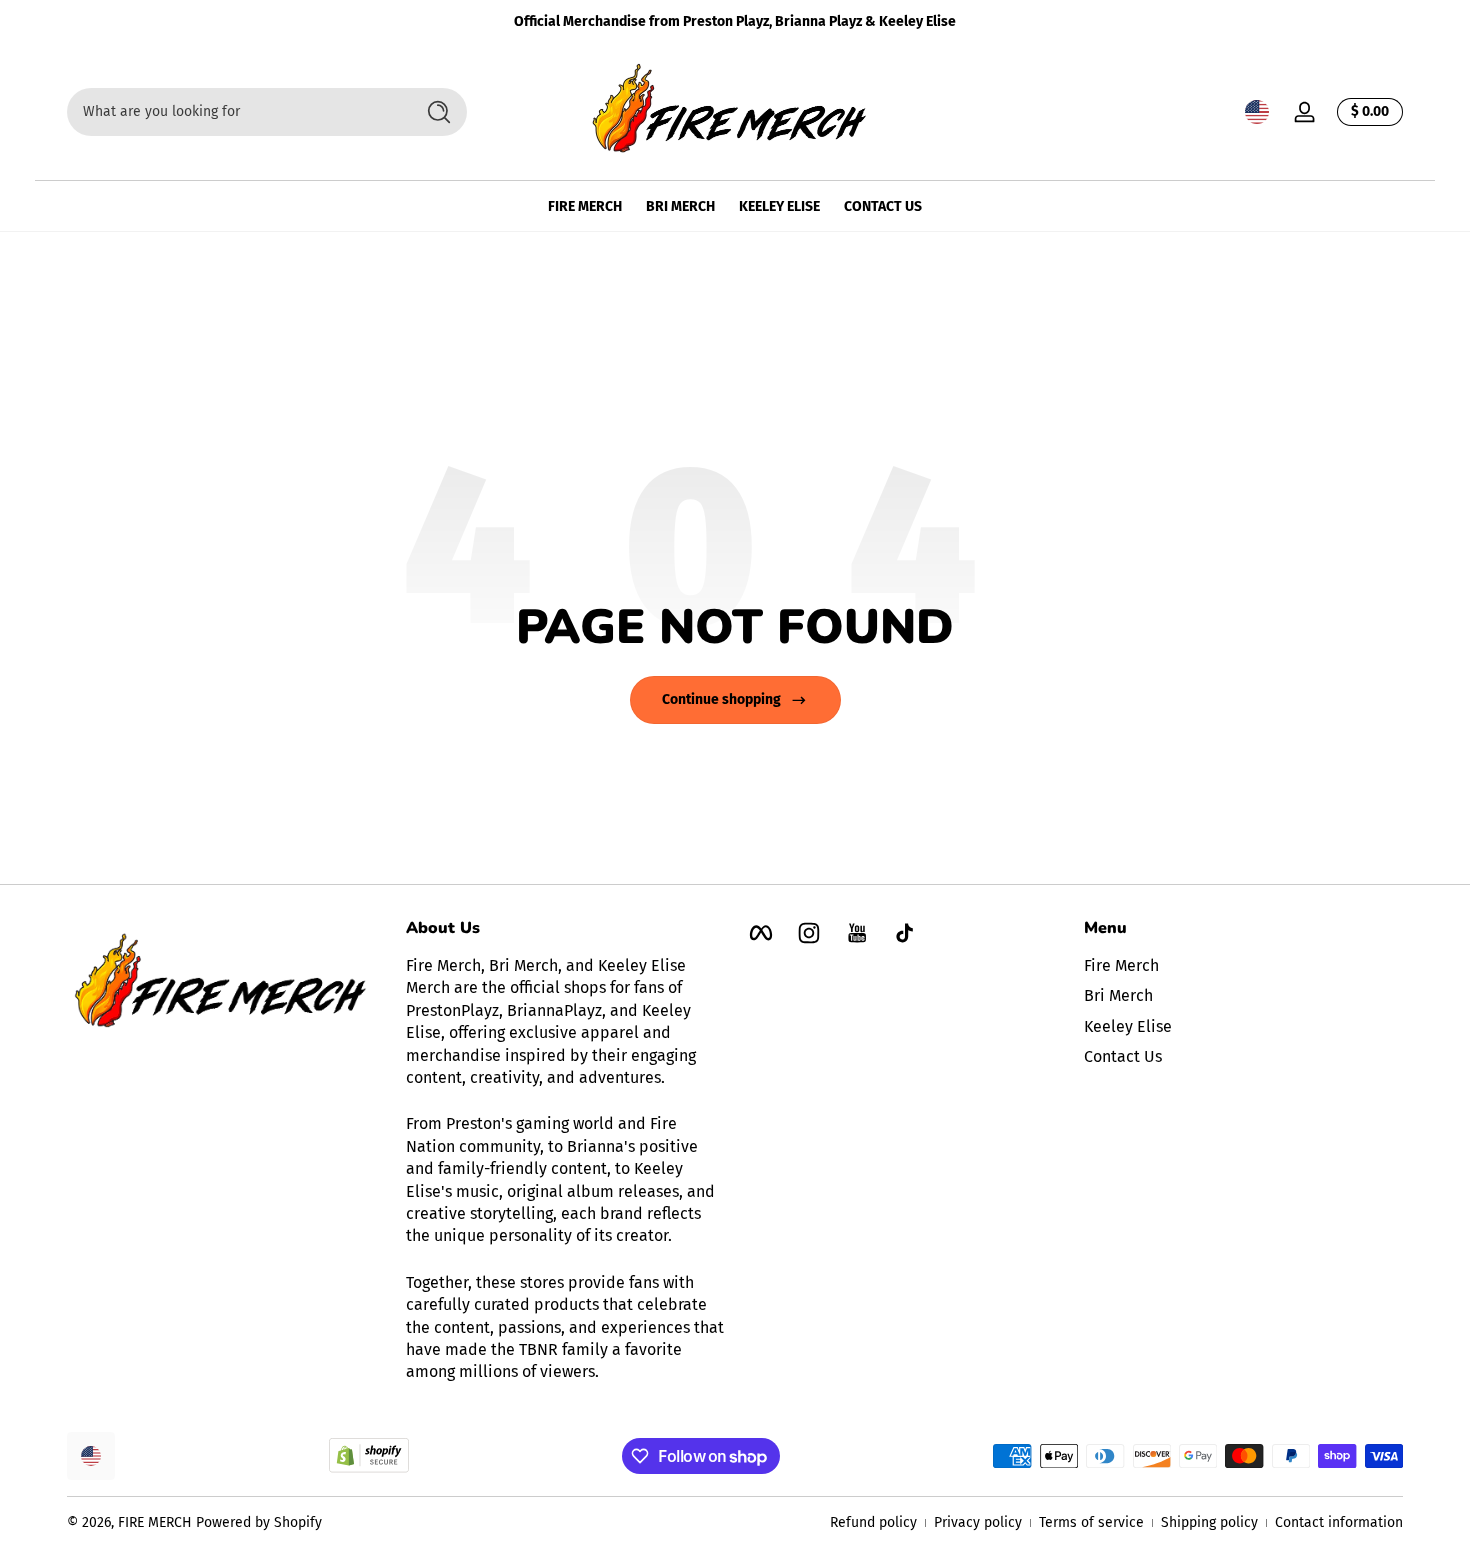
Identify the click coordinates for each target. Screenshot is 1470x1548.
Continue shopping (721, 699)
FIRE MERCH (155, 1522)
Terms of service (1091, 1522)
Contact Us (1123, 1056)
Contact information (1339, 1522)
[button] (1257, 112)
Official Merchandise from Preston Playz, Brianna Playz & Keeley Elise (735, 21)
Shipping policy (1209, 1522)
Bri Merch (1118, 995)
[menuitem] (1243, 966)
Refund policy (873, 1522)
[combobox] (235, 112)
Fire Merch (1121, 965)
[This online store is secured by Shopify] (369, 1455)
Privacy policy (978, 1522)
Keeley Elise (1128, 1026)
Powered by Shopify (259, 1522)
